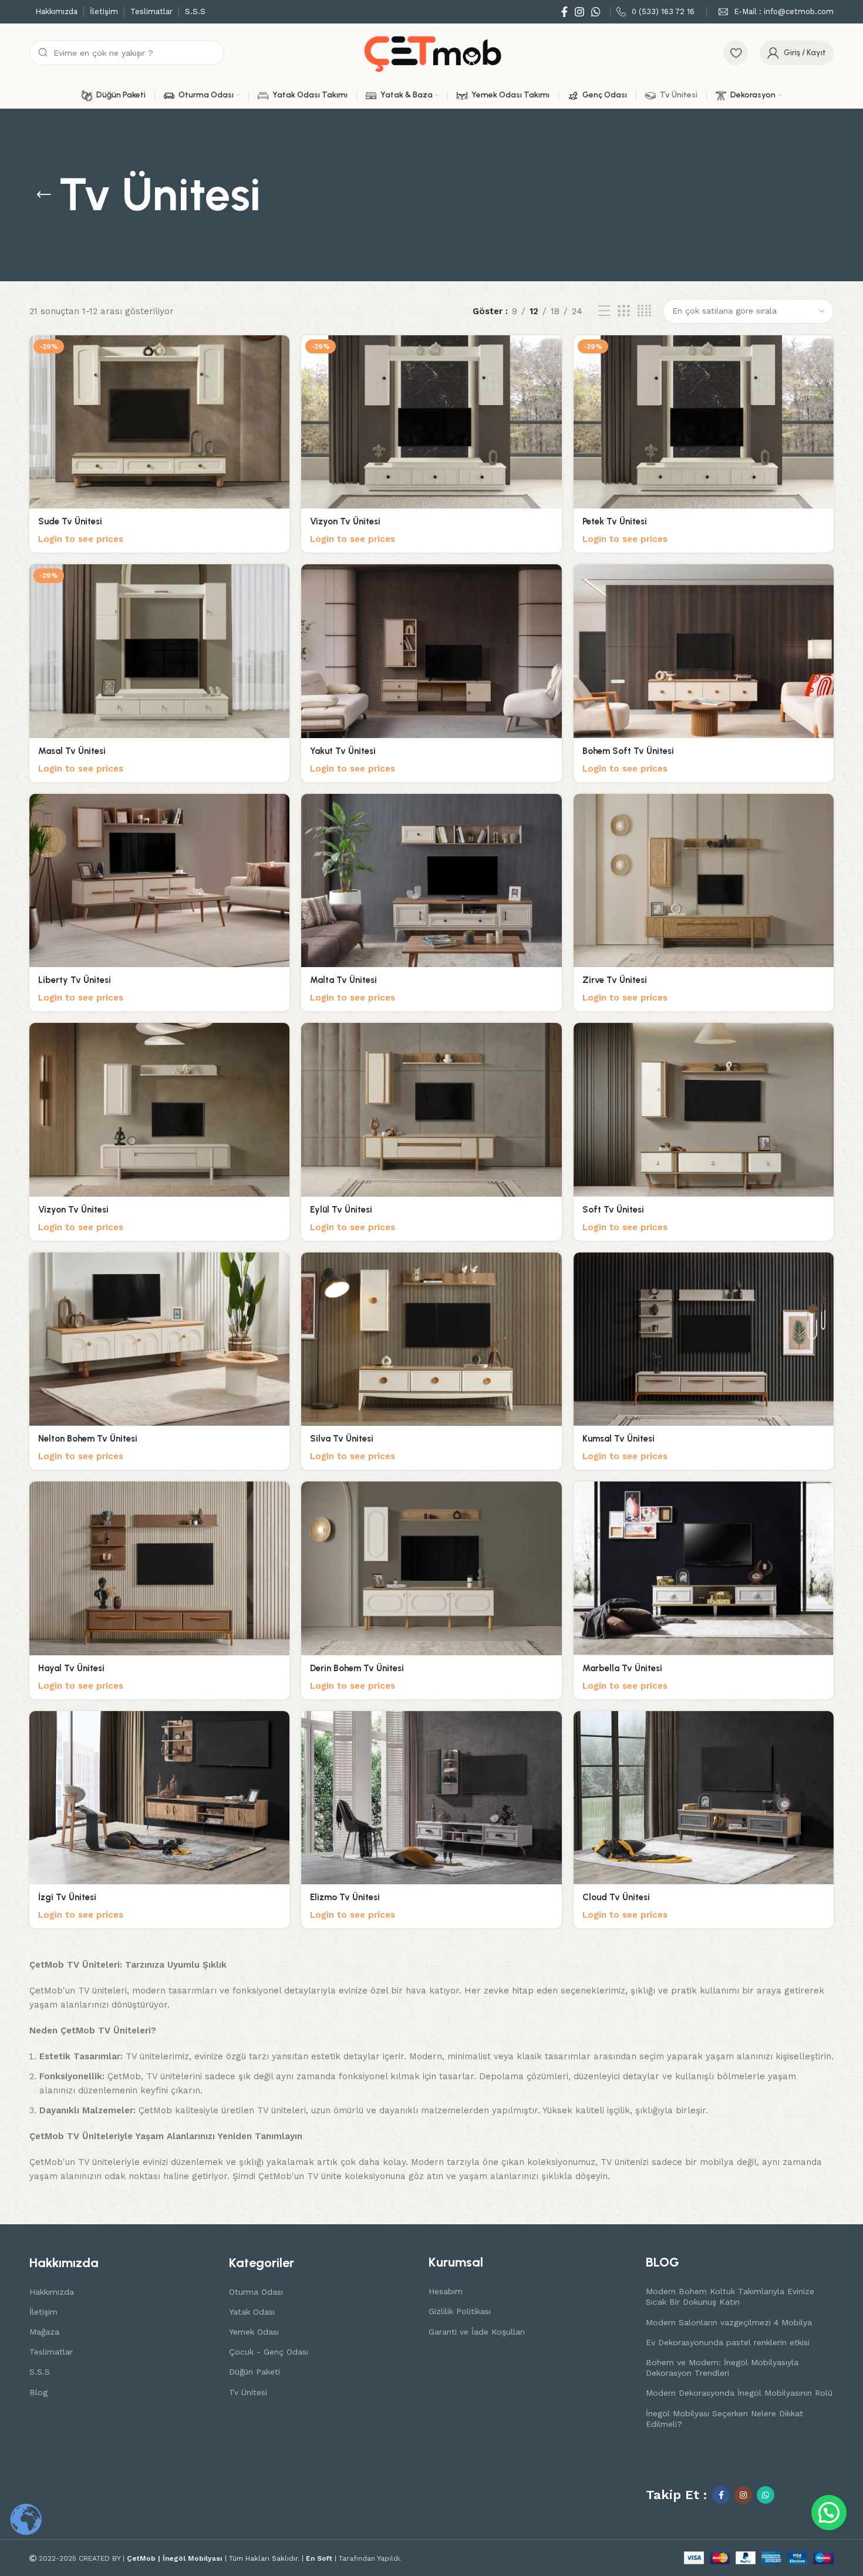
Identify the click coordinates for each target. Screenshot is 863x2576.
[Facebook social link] (564, 12)
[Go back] (44, 195)
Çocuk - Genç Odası (269, 2352)
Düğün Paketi (254, 2372)
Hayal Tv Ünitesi (71, 1668)
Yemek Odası (254, 2332)
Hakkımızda (52, 2292)
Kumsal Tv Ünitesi (618, 1439)
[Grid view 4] (644, 311)
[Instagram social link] (579, 12)
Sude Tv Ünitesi (70, 521)
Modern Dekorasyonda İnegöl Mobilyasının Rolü (739, 2393)
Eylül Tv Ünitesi (341, 1210)
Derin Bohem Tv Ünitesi (357, 1668)
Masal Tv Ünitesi (72, 751)
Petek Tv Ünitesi (615, 521)
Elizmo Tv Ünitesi (345, 1897)
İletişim (43, 2312)
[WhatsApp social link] (596, 12)
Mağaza (44, 2332)
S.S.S (40, 2372)
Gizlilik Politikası (460, 2311)
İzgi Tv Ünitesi (67, 1897)
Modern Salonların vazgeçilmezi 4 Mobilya (729, 2322)
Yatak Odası (252, 2312)
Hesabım (446, 2291)
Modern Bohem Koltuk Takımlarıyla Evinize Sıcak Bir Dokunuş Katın (730, 2296)
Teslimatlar (51, 2352)
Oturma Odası (256, 2292)
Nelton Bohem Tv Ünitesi (88, 1439)
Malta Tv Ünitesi (343, 980)
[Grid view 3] (623, 311)
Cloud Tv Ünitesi (616, 1897)
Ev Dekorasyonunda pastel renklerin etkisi (728, 2342)
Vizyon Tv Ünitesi (345, 521)
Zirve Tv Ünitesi (615, 980)
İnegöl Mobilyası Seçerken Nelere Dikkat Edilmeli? (724, 2419)
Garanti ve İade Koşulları (477, 2332)
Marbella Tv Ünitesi (622, 1668)
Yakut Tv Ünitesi (343, 751)
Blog (38, 2392)
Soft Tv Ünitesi (613, 1210)
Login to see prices (81, 539)
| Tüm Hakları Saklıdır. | (216, 2558)
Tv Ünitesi (248, 2392)
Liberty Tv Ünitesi (75, 980)
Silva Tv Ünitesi (342, 1439)
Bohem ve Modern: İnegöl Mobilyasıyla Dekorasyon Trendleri (722, 2368)
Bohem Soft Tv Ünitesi (628, 751)
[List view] (604, 311)
